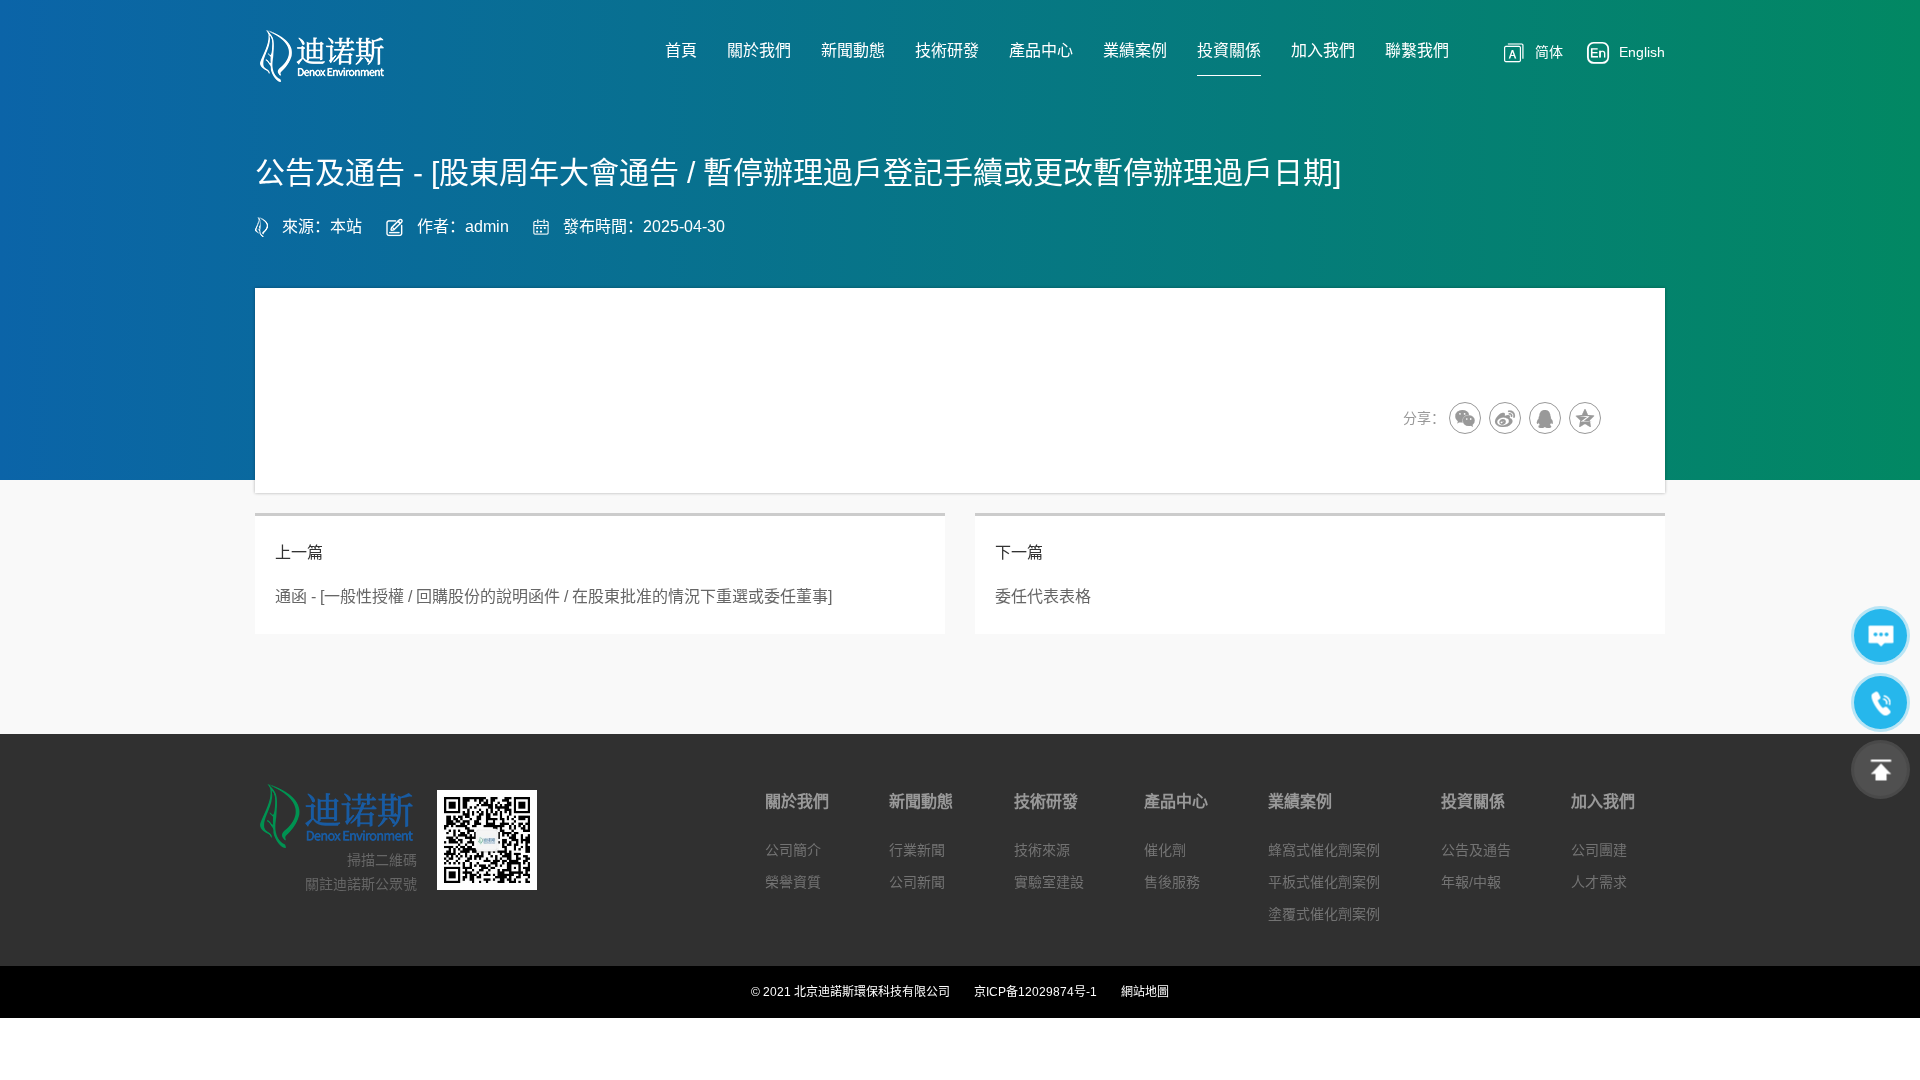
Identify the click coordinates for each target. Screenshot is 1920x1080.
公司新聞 (917, 882)
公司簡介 (793, 850)
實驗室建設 (1049, 882)
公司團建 (1599, 850)
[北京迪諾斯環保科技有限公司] (336, 56)
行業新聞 (917, 850)
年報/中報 (1471, 882)
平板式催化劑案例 (1324, 882)
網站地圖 (1145, 992)
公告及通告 (1476, 850)
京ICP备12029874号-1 (1035, 992)
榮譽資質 (793, 882)
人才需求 (1599, 882)
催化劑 (1165, 850)
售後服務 (1172, 882)
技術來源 (1042, 850)
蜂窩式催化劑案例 (1324, 850)
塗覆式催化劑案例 (1324, 914)
